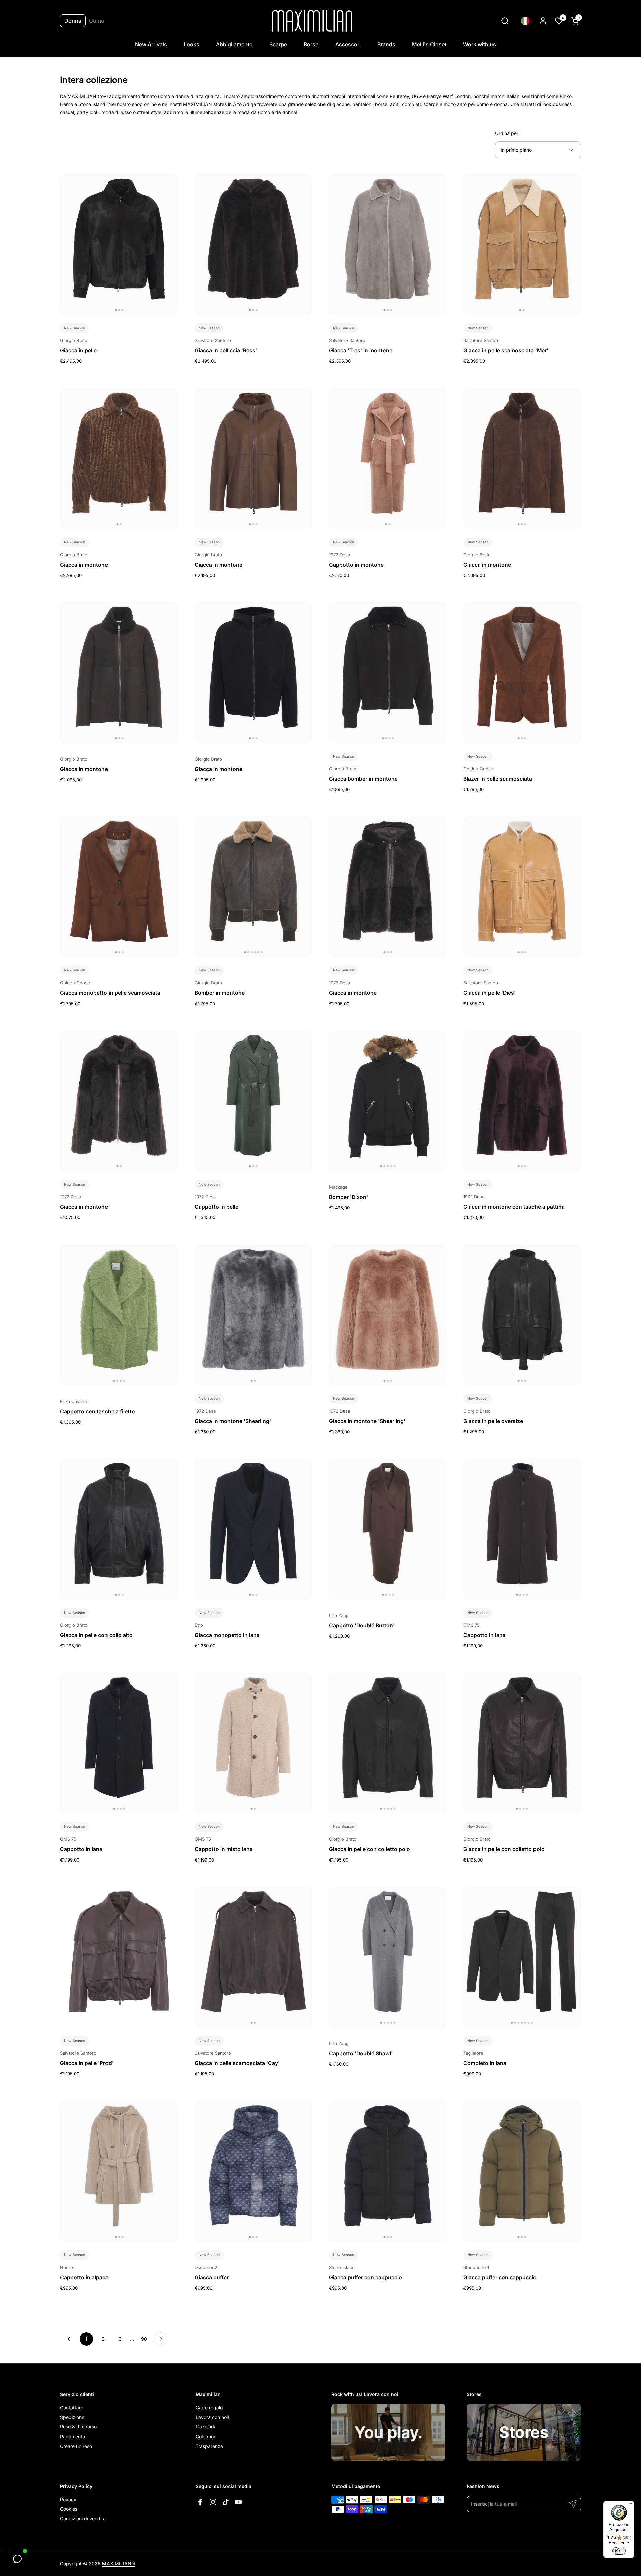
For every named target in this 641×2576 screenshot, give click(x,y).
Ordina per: (507, 133)
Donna (73, 21)
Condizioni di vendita (83, 2518)
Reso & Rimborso (78, 2427)
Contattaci (71, 2408)
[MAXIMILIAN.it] (312, 21)
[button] (505, 21)
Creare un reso (76, 2446)
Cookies (69, 2509)
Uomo (97, 21)
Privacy (68, 2499)
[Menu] (630, 2505)
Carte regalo (209, 2408)
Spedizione (72, 2417)
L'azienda (206, 2427)
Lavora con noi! (212, 2417)
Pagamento (73, 2436)
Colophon (206, 2436)
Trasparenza (209, 2446)
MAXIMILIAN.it (119, 2563)
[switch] (619, 2551)
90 (146, 2339)
